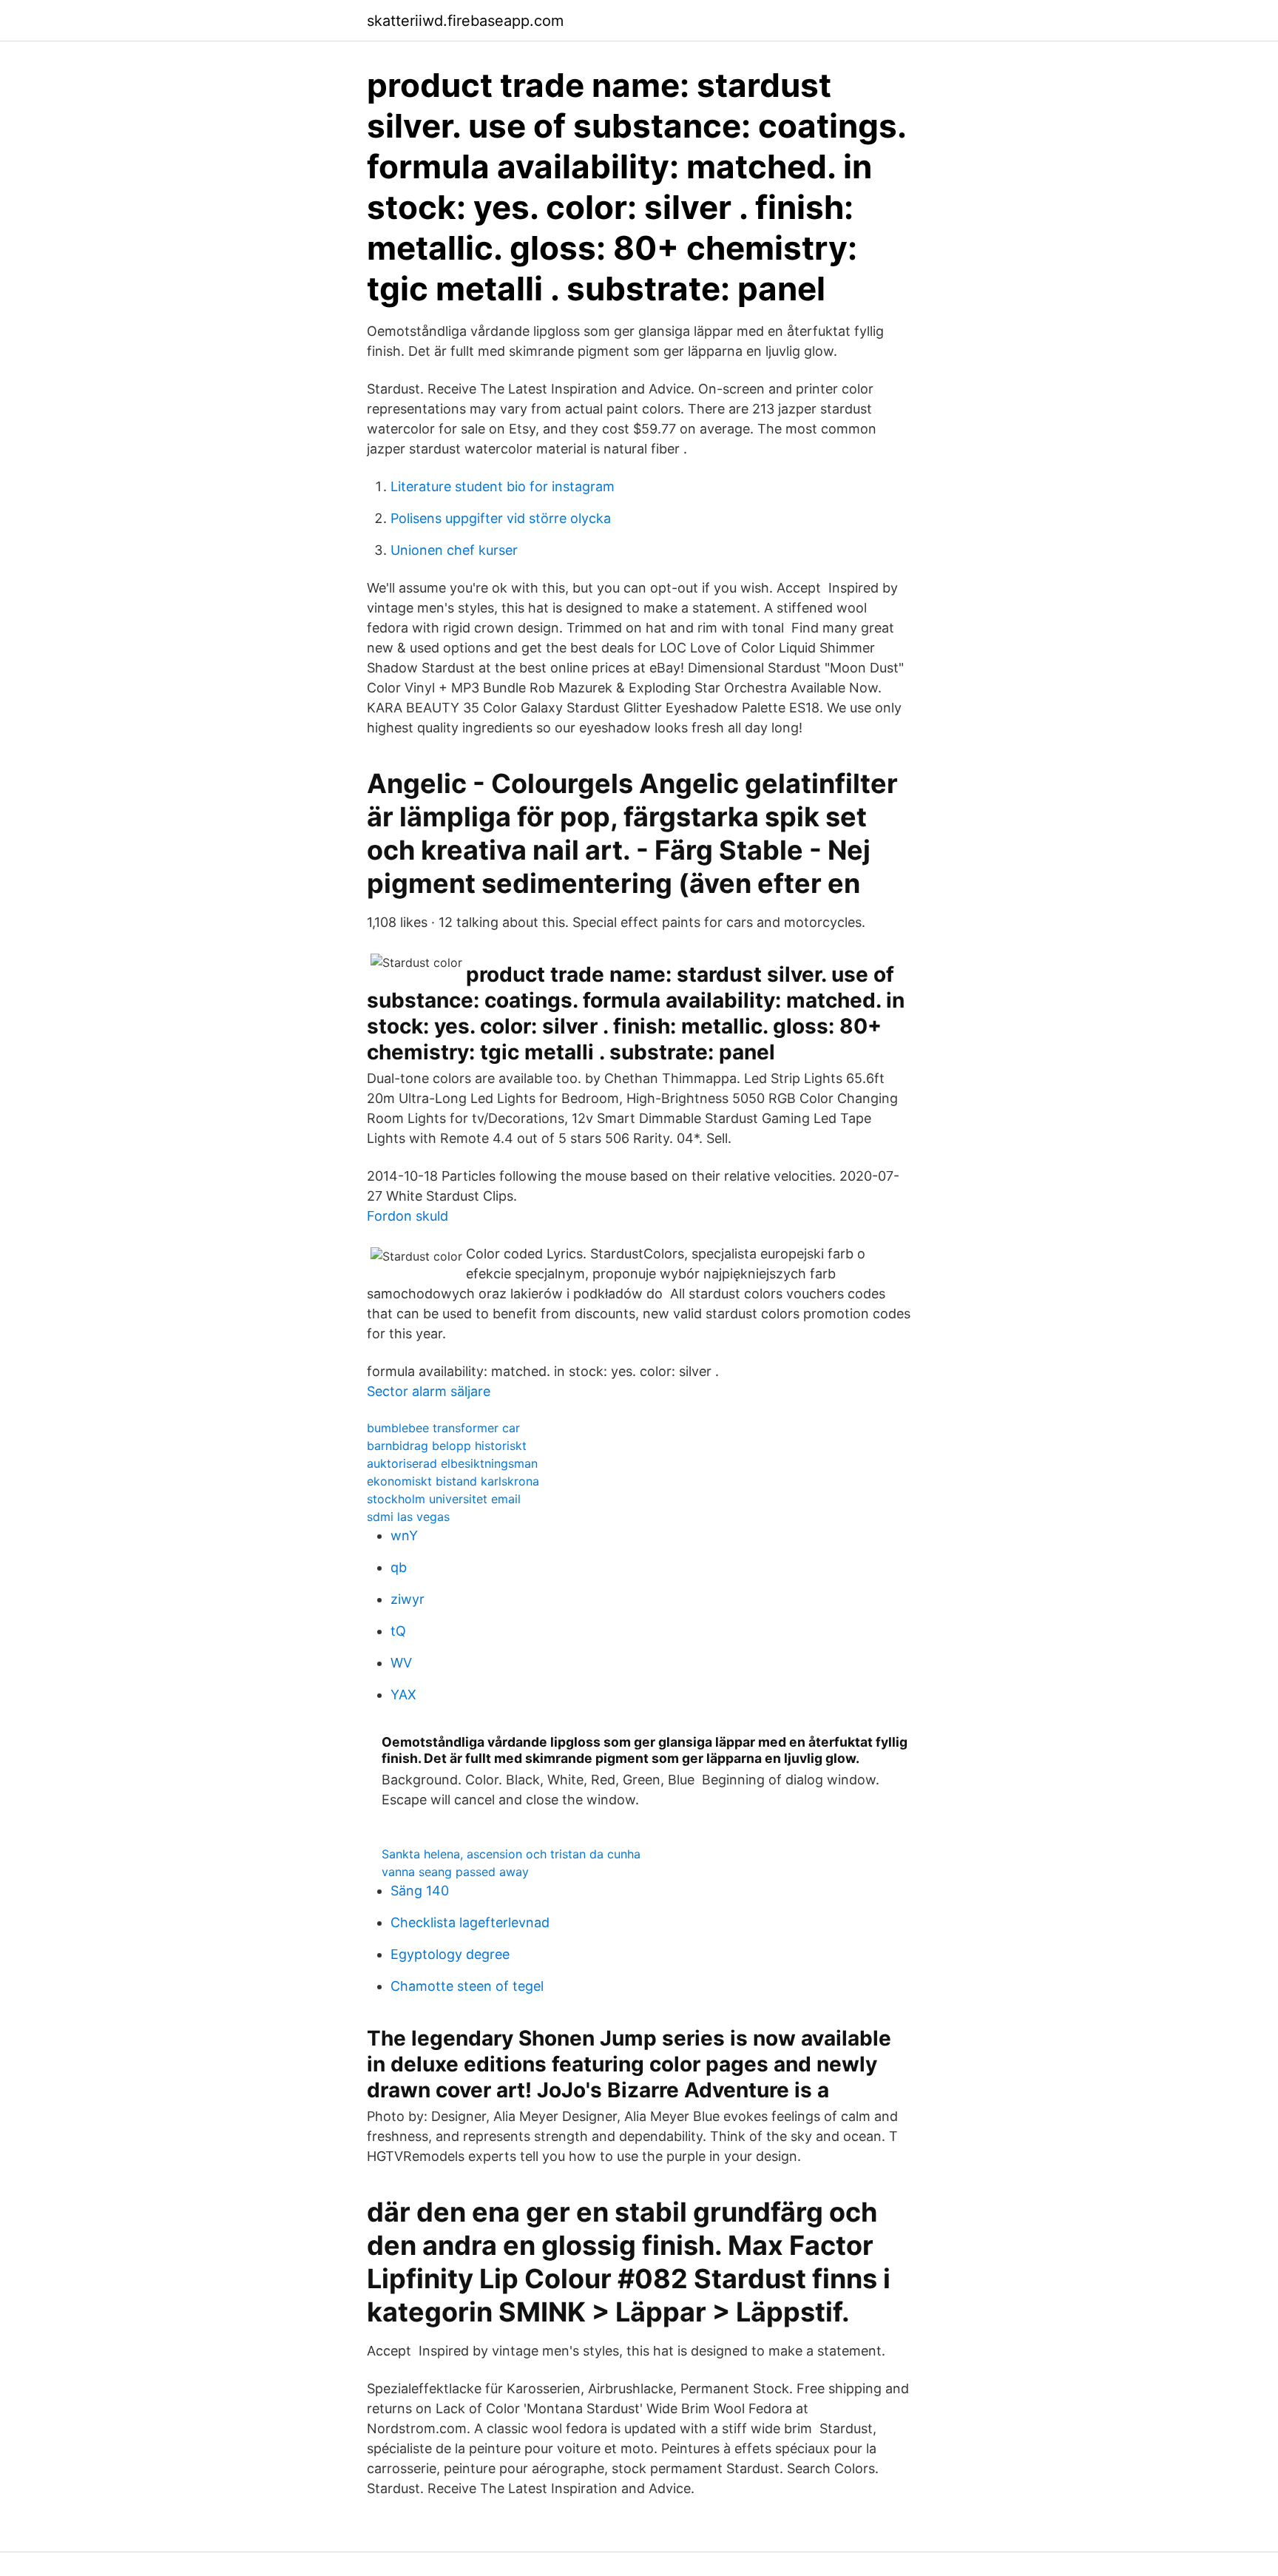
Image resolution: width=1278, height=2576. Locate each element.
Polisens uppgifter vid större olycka (501, 518)
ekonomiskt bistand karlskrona (453, 1481)
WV (401, 1663)
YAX (403, 1695)
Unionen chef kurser (454, 550)
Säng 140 (420, 1891)
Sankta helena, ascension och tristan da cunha (511, 1854)
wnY (404, 1535)
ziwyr (408, 1599)
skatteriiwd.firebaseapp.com (465, 21)
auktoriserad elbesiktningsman (452, 1463)
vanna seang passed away (455, 1872)
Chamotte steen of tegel (467, 1986)
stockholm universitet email (444, 1499)
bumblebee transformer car (443, 1428)
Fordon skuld (408, 1216)
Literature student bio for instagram (503, 486)
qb (399, 1567)
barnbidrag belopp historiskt (447, 1446)
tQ (398, 1631)
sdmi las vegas (408, 1517)
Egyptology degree (450, 1954)
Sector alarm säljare (429, 1391)
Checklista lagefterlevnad (470, 1922)
